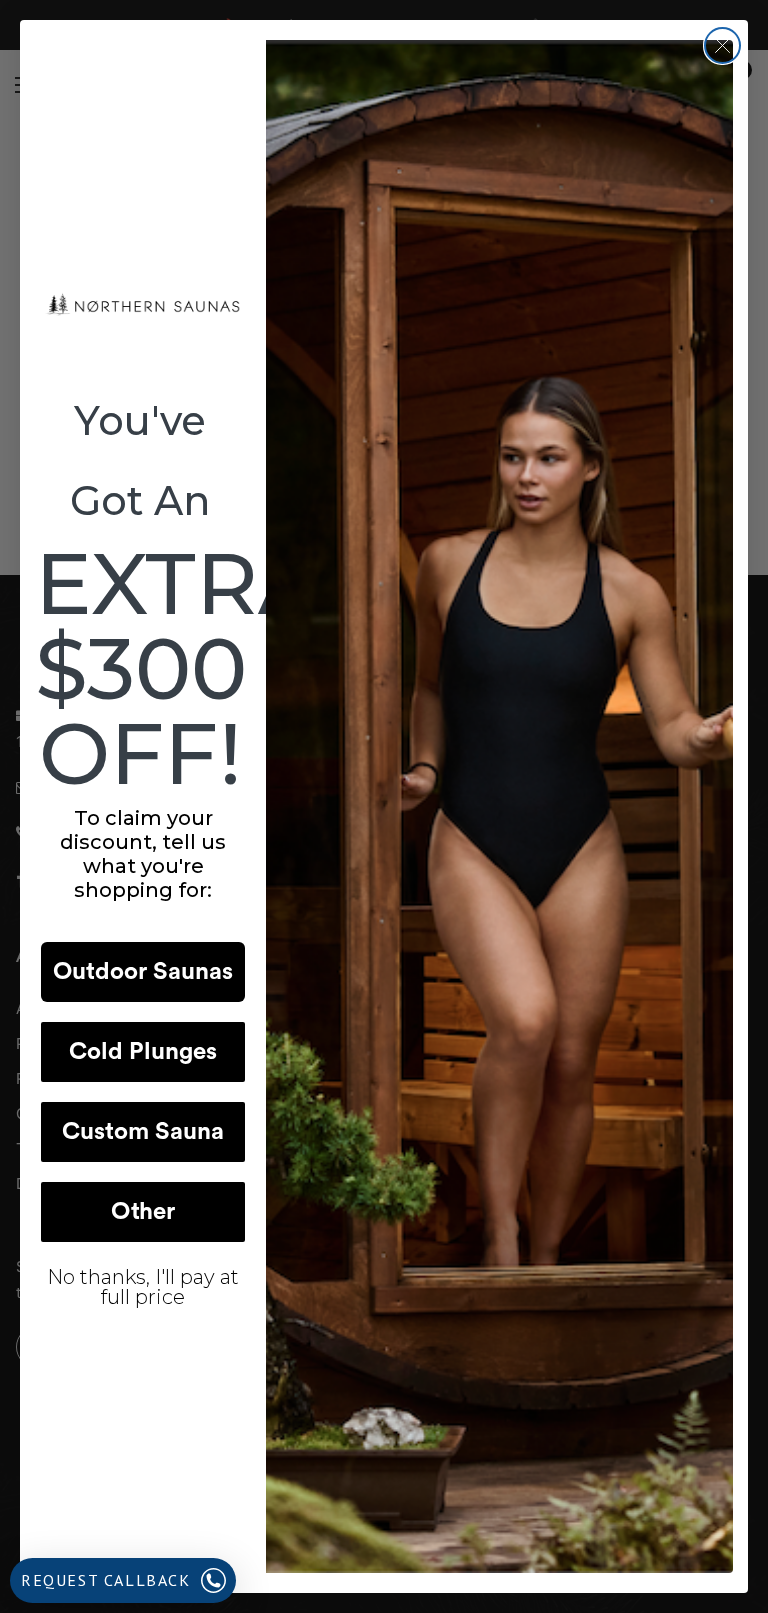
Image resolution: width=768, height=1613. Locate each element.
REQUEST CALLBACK (106, 1580)
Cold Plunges (143, 1052)
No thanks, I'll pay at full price (143, 1287)
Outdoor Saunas (143, 972)
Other (143, 1212)
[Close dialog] (722, 45)
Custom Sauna (143, 1132)
